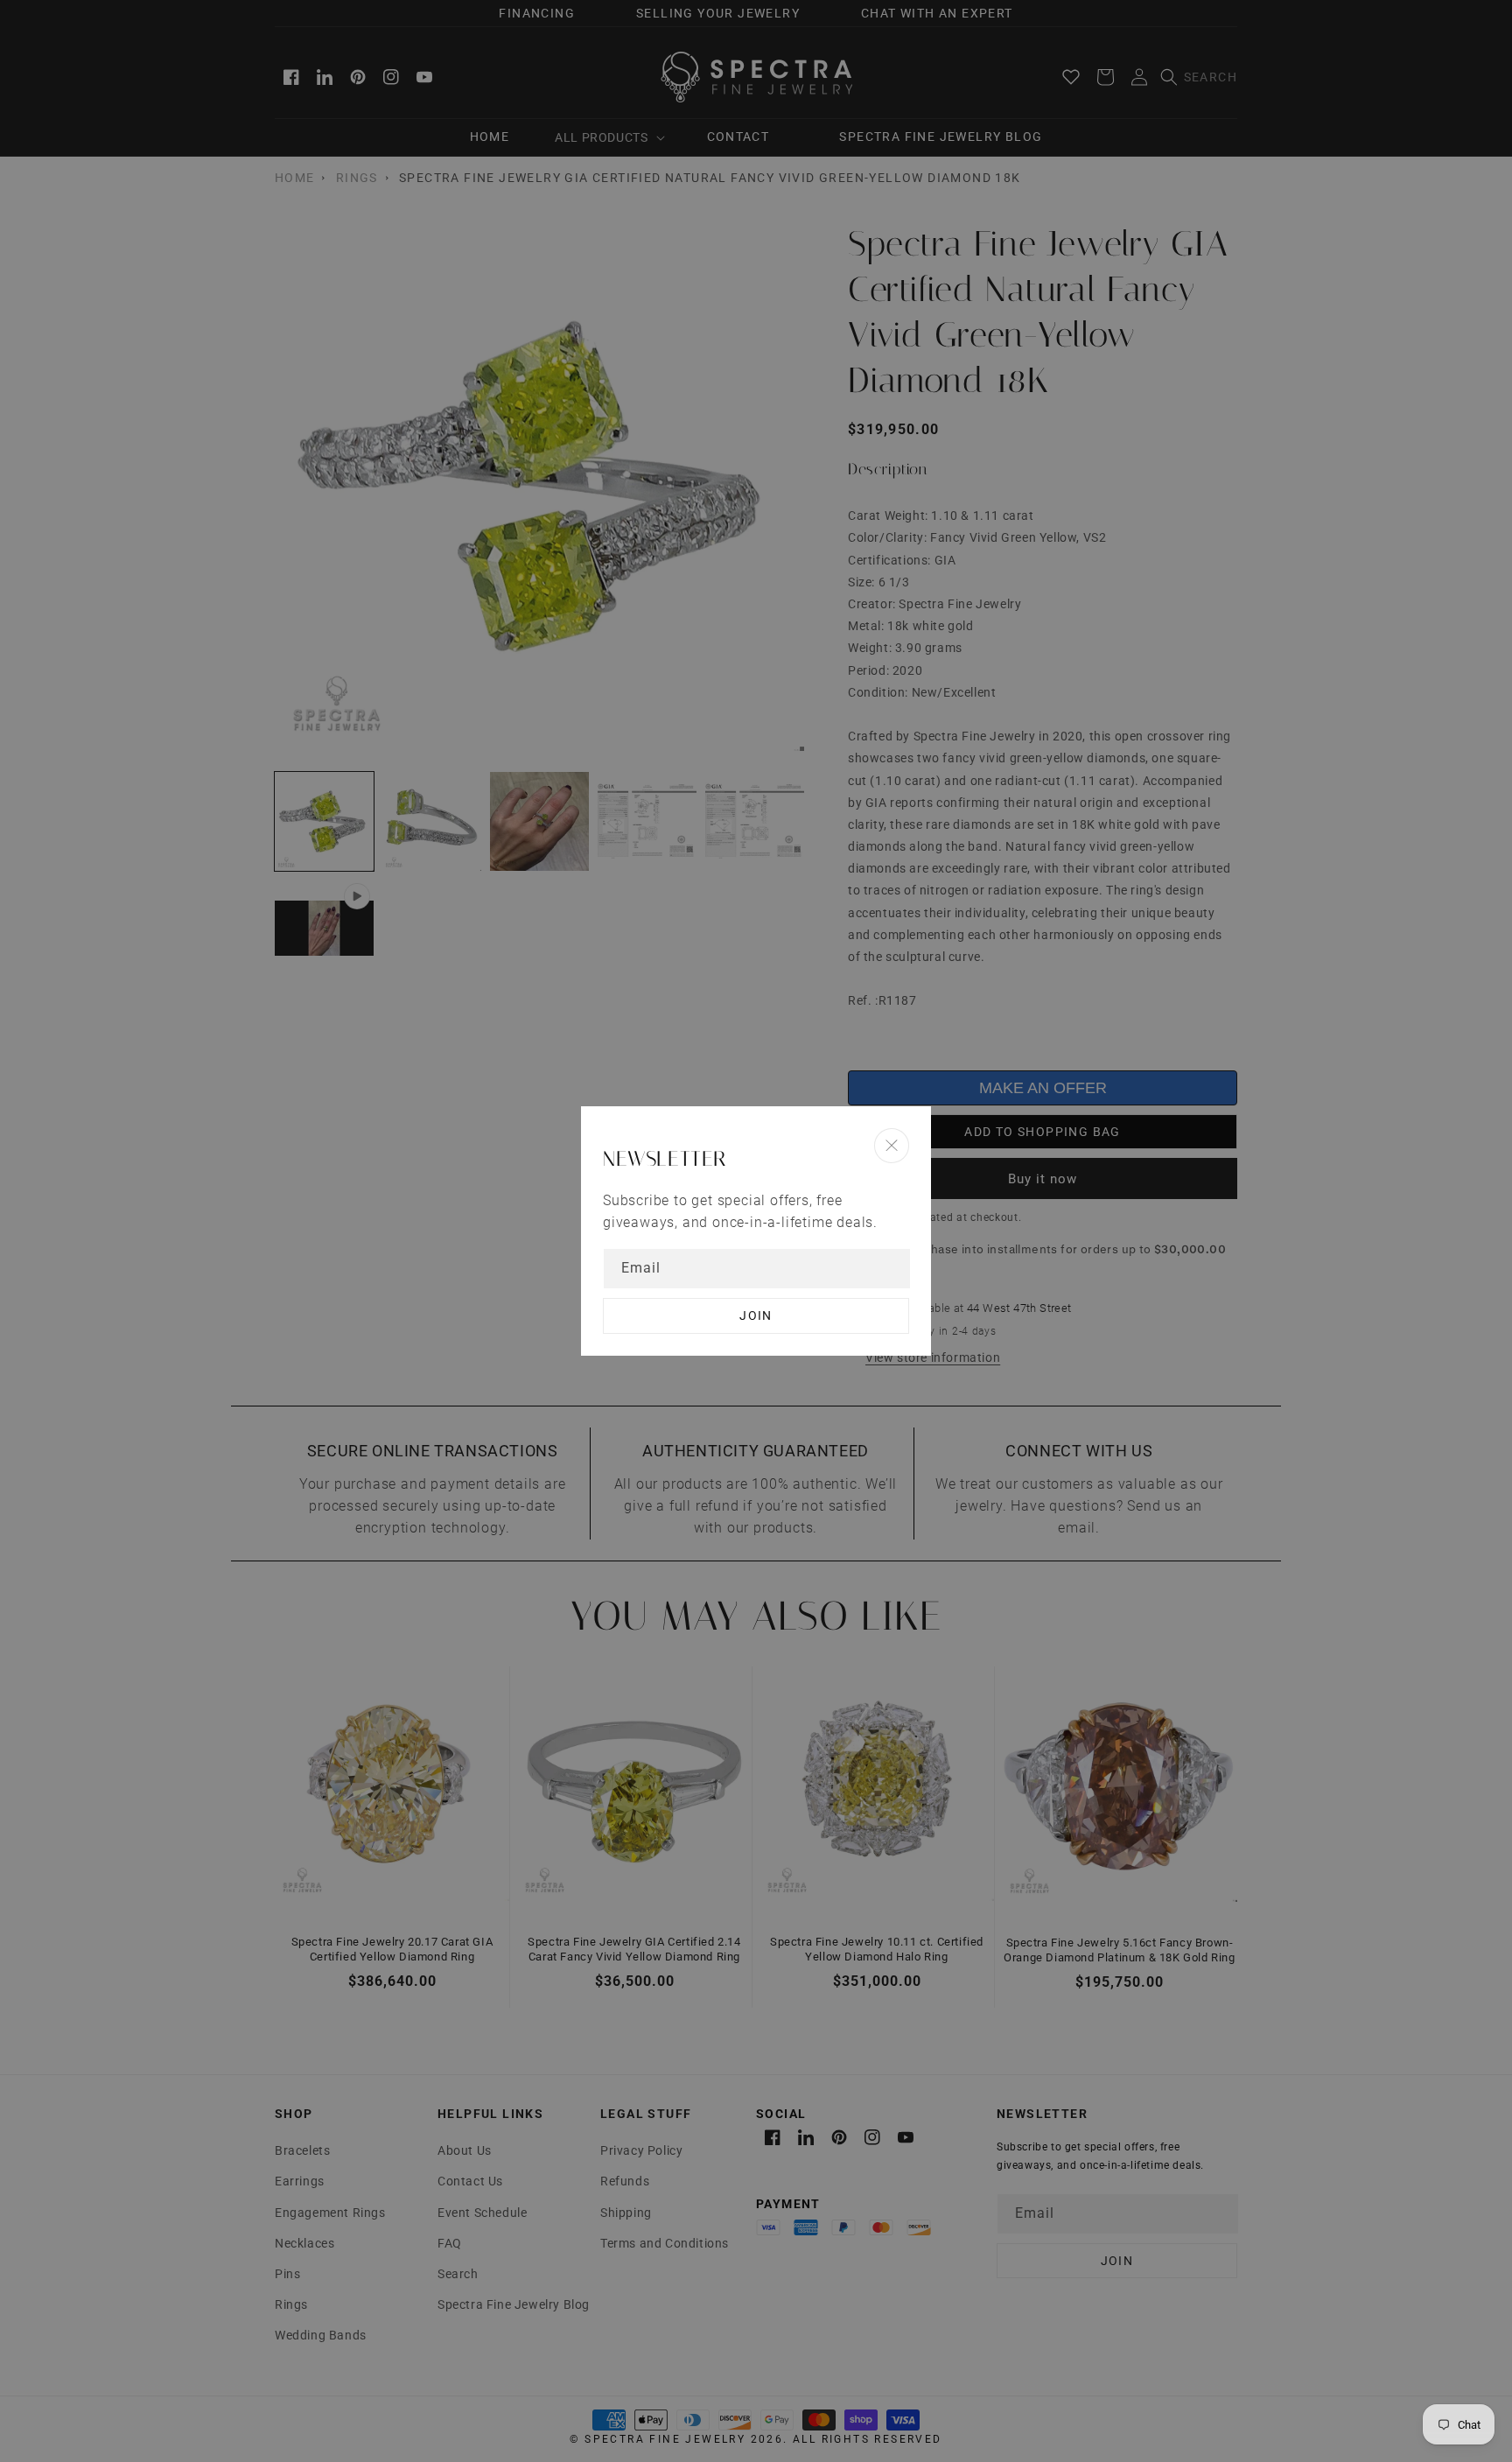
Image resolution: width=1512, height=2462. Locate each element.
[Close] (892, 1145)
